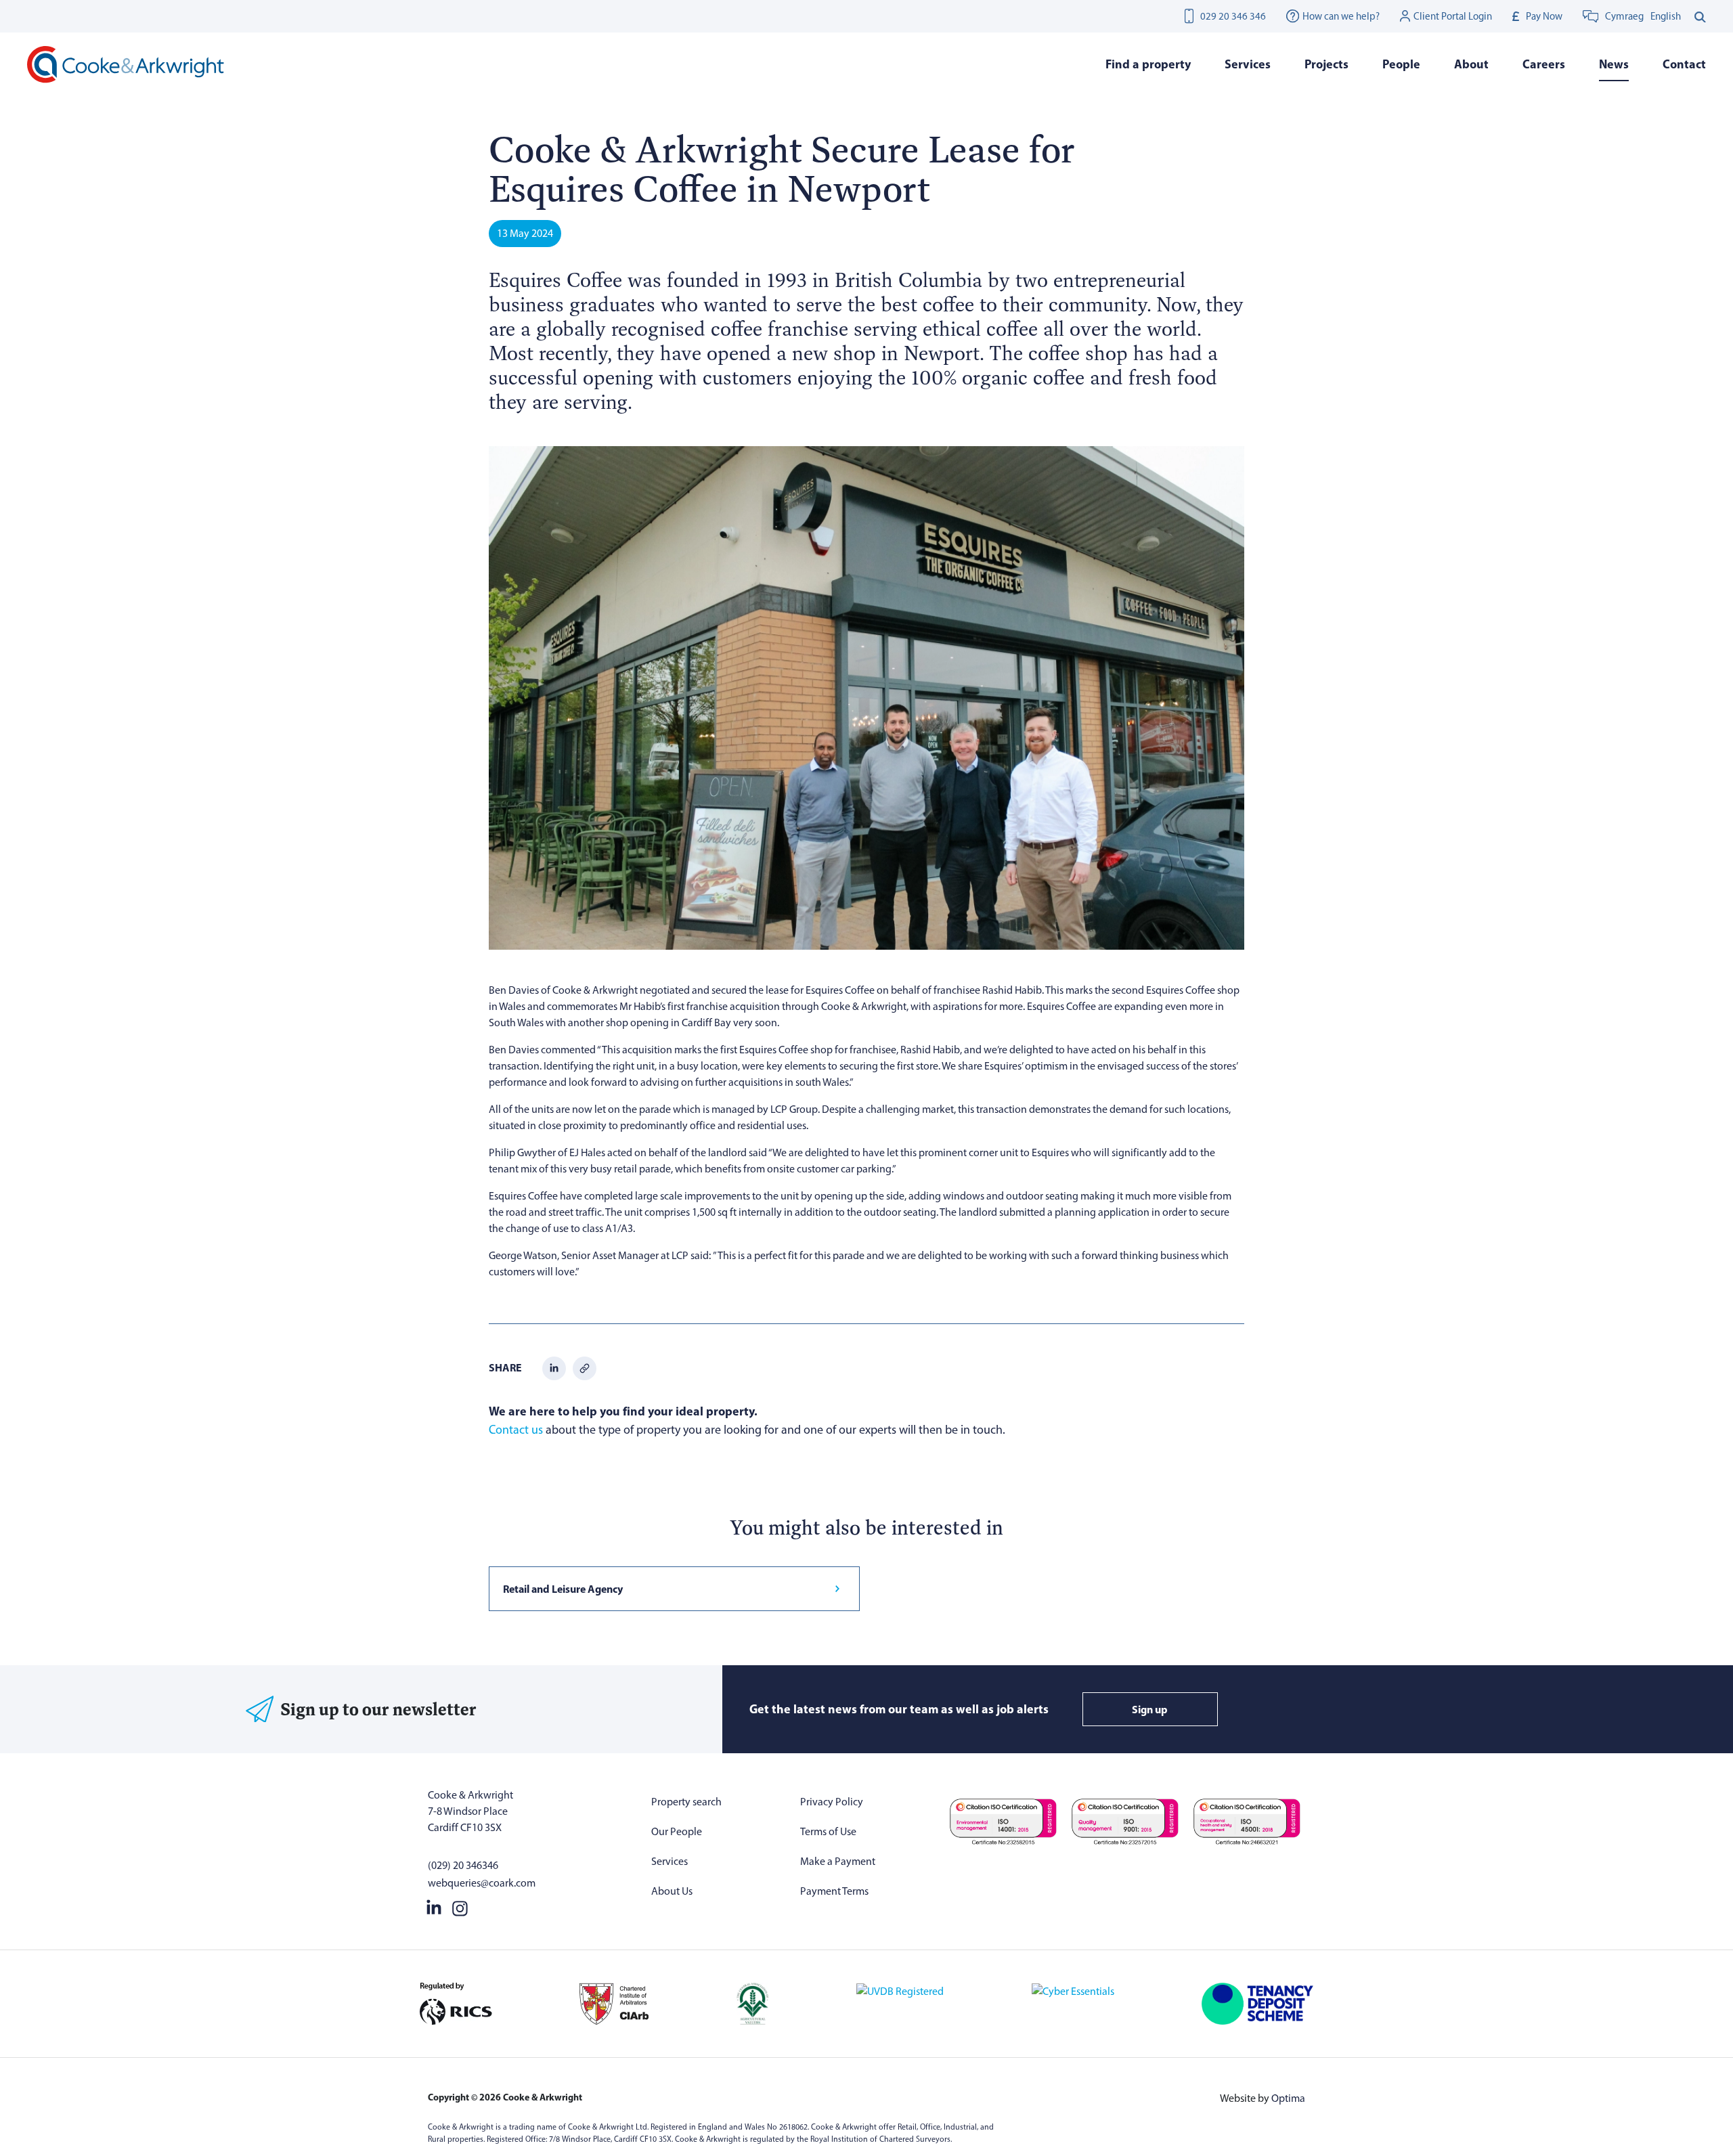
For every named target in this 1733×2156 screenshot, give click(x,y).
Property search (686, 1802)
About (1471, 64)
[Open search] (1700, 16)
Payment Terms (834, 1891)
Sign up (1150, 1709)
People (1401, 64)
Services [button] (1248, 64)
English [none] (1666, 16)
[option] (1666, 16)
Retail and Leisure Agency (563, 1589)
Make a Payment (838, 1861)
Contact (1684, 64)
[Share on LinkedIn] (554, 1367)
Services (670, 1861)
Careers (1544, 64)
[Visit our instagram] (460, 1906)
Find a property (1148, 64)
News (1614, 64)
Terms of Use (828, 1831)
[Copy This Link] (585, 1367)
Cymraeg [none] (1624, 16)
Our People (677, 1831)
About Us (672, 1891)
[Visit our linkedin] (434, 1906)
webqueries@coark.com (482, 1883)
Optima (1288, 2098)
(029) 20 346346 (463, 1865)
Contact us (516, 1430)
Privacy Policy (832, 1802)
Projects (1326, 64)
